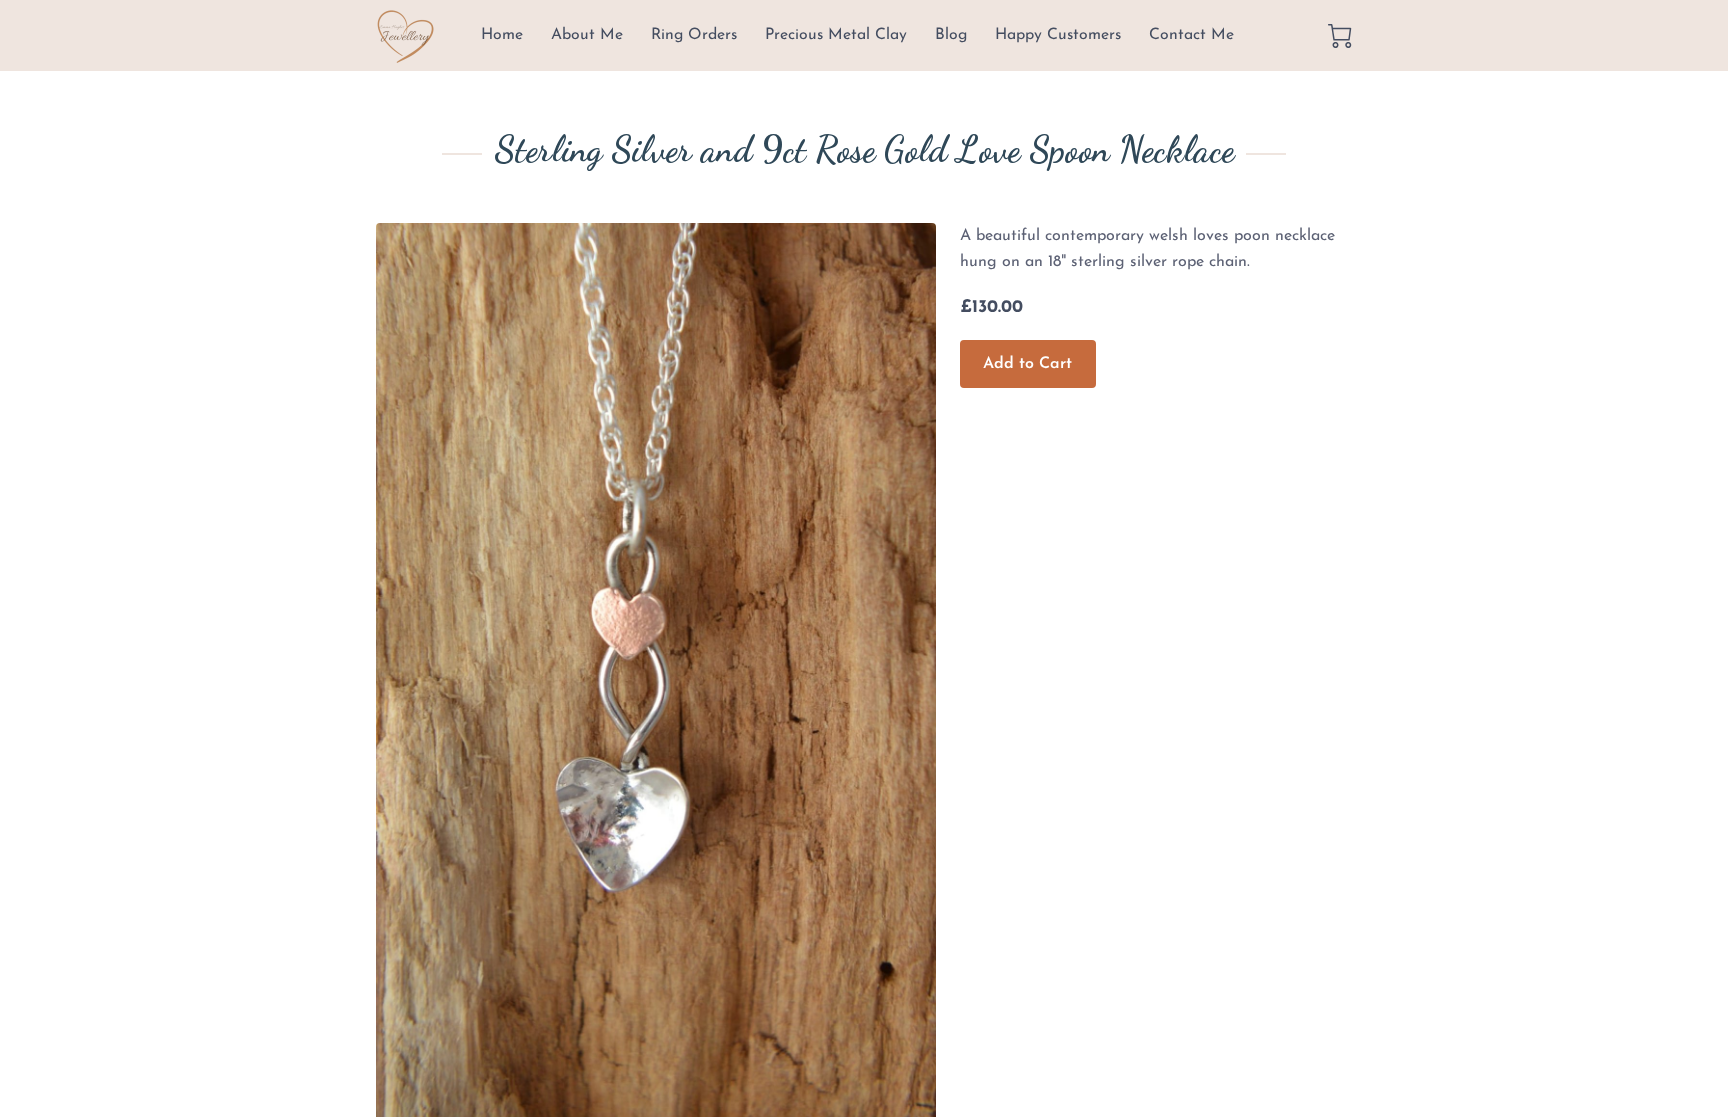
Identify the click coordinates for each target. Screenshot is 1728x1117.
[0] (1340, 36)
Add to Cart (1027, 364)
